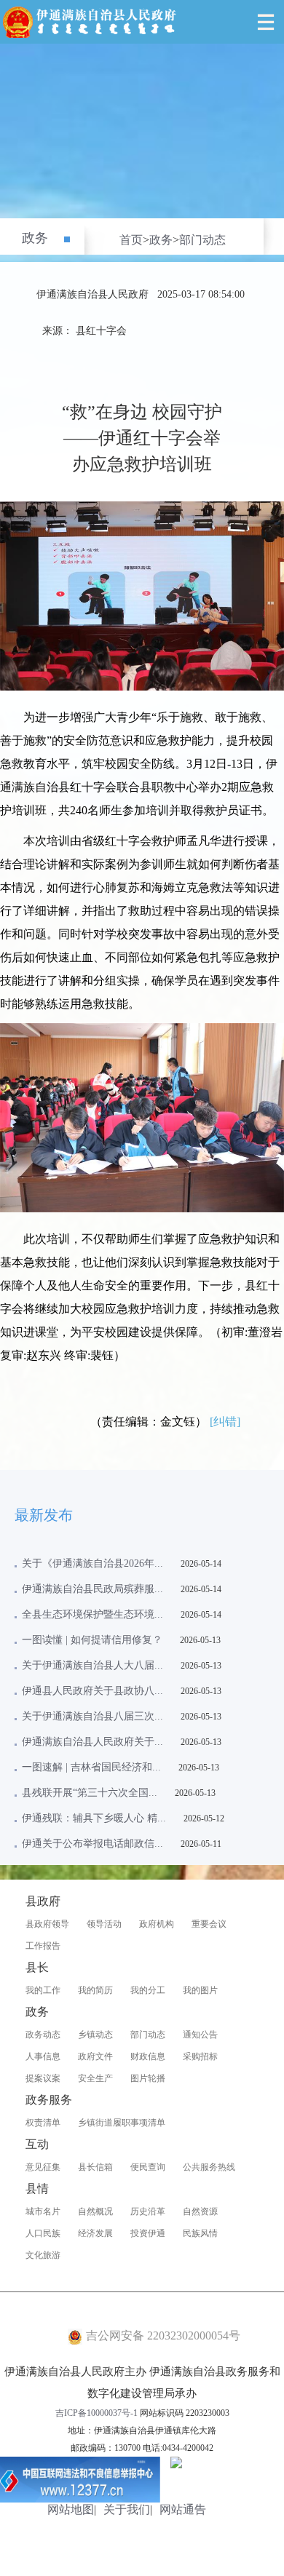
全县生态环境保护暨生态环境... (92, 1614)
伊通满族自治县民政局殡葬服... (92, 1589)
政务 (35, 238)
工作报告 (43, 1946)
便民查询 (148, 2167)
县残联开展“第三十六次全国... (90, 1793)
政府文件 (95, 2056)
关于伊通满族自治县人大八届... (92, 1665)
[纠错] (225, 1422)
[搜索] (233, 22)
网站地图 (71, 2509)
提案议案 (43, 2078)
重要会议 (209, 1924)
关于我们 (127, 2509)
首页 (131, 240)
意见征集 (43, 2167)
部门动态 (202, 240)
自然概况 (95, 2211)
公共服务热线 (209, 2167)
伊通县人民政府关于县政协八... (92, 1691)
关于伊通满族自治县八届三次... (92, 1716)
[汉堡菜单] (266, 22)
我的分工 (148, 1990)
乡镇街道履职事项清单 (122, 2123)
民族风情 (200, 2233)
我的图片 (200, 1990)
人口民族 (43, 2233)
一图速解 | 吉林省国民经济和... (91, 1767)
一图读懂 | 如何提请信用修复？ (92, 1640)
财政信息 (148, 2056)
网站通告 (183, 2509)
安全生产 (95, 2078)
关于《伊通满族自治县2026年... (92, 1563)
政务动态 (43, 2035)
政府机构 (157, 1924)
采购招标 (200, 2056)
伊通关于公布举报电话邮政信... (92, 1844)
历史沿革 (148, 2211)
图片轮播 (148, 2078)
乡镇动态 (95, 2035)
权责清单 (43, 2123)
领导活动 (104, 1924)
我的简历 (95, 1990)
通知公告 (200, 2035)
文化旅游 (43, 2255)
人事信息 (43, 2056)
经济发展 (95, 2233)
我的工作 (43, 1990)
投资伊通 (148, 2233)
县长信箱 (95, 2167)
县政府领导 (47, 1924)
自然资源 (200, 2211)
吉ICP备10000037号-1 (96, 2413)
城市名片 (43, 2211)
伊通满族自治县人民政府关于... (92, 1742)
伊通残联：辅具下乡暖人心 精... (94, 1818)
